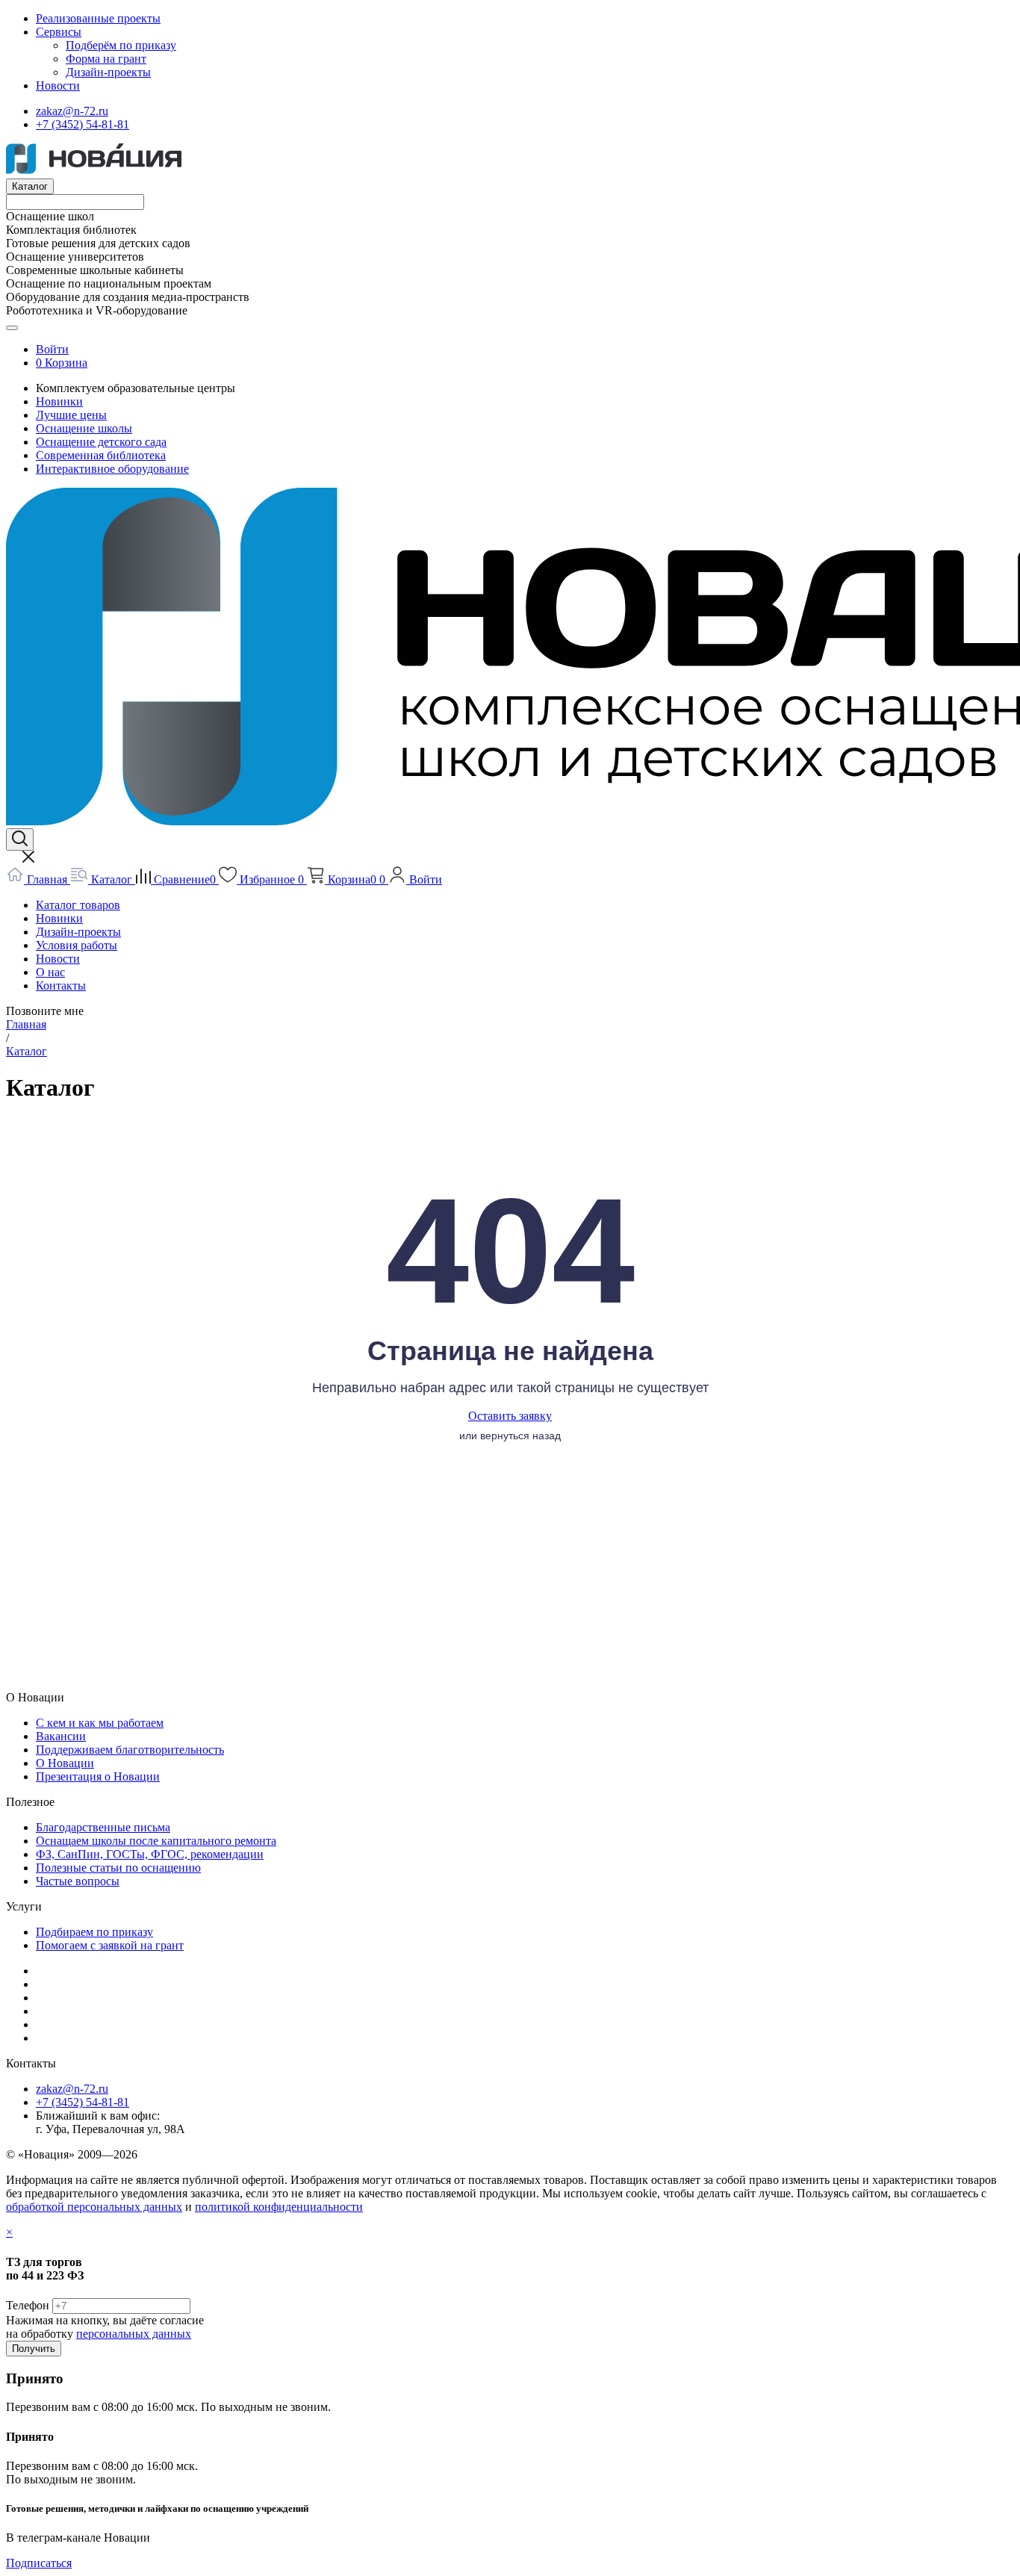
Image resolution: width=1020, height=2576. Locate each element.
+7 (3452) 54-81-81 (83, 124)
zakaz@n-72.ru (72, 111)
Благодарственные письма (103, 1827)
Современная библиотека (101, 455)
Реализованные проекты (98, 18)
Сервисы (59, 32)
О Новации (65, 1763)
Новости (58, 86)
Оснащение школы (84, 428)
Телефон (28, 2305)
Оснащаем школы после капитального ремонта (156, 1841)
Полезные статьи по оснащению (118, 1868)
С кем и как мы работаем (100, 1723)
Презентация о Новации (98, 1776)
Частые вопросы (78, 1881)
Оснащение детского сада (101, 442)
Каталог (30, 186)
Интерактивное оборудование (112, 469)
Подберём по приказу (121, 45)
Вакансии (61, 1736)
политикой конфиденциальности (279, 2207)
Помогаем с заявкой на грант (110, 1945)
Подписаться (39, 2563)
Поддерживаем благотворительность (130, 1750)
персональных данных (134, 2334)
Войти (52, 349)
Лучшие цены (71, 415)
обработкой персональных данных (94, 2207)
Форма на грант (106, 59)
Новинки (59, 401)
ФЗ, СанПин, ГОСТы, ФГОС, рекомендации (150, 1854)
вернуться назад (520, 1436)
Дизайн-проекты (108, 72)
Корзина (66, 363)
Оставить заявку (510, 1416)
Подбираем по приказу (94, 1932)
